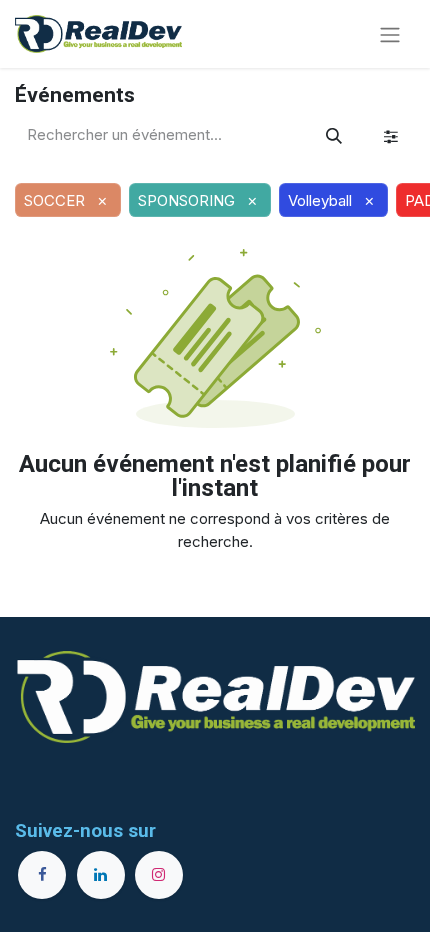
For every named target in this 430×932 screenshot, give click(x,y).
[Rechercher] (334, 136)
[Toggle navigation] (390, 34)
